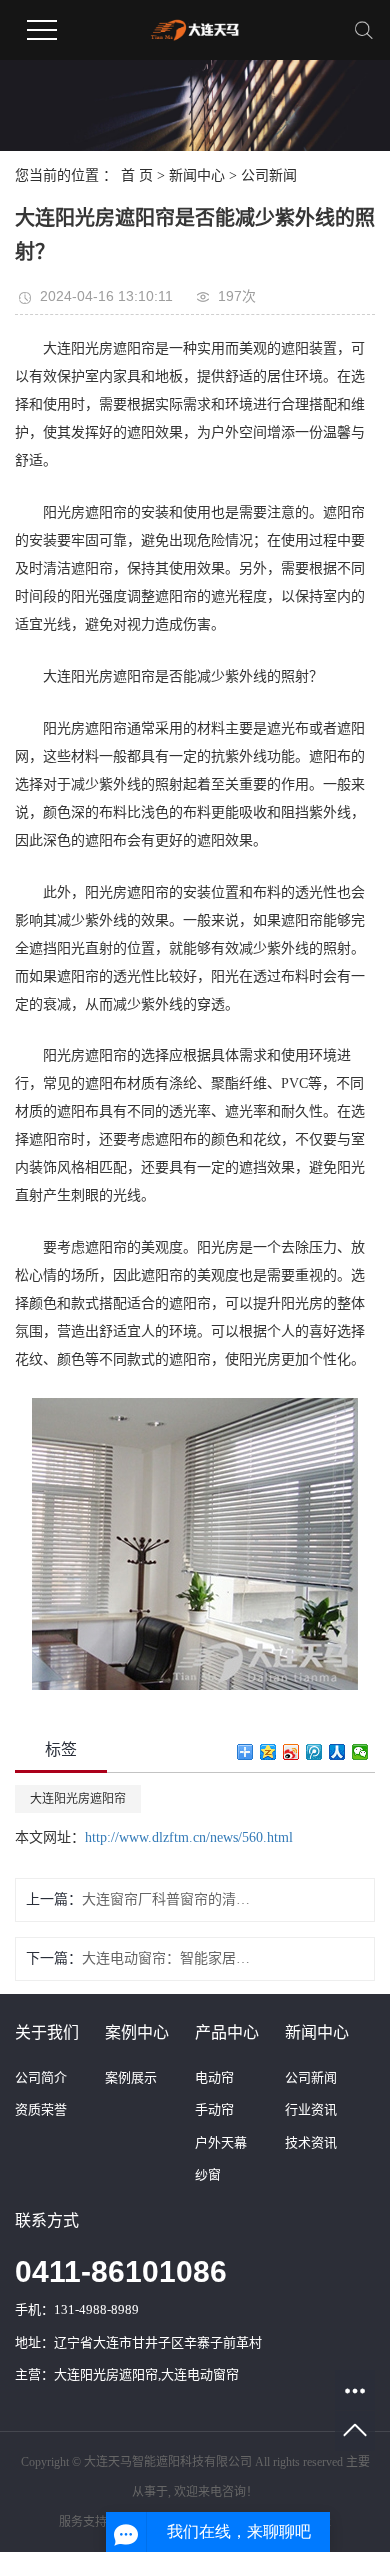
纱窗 (208, 2174)
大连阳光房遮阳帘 (78, 1799)
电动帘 (214, 2077)
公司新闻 (269, 175)
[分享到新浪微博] (291, 1752)
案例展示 (131, 2077)
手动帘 (214, 2109)
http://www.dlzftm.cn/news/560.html (189, 1837)
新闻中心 (197, 175)
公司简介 (41, 2077)
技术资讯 (311, 2142)
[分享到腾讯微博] (314, 1752)
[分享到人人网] (337, 1752)
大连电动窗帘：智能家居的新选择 (166, 1958)
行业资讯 (311, 2109)
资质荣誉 (41, 2109)
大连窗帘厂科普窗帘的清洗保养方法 (166, 1899)
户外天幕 (221, 2142)
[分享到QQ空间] (268, 1752)
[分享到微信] (360, 1752)
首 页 (137, 175)
